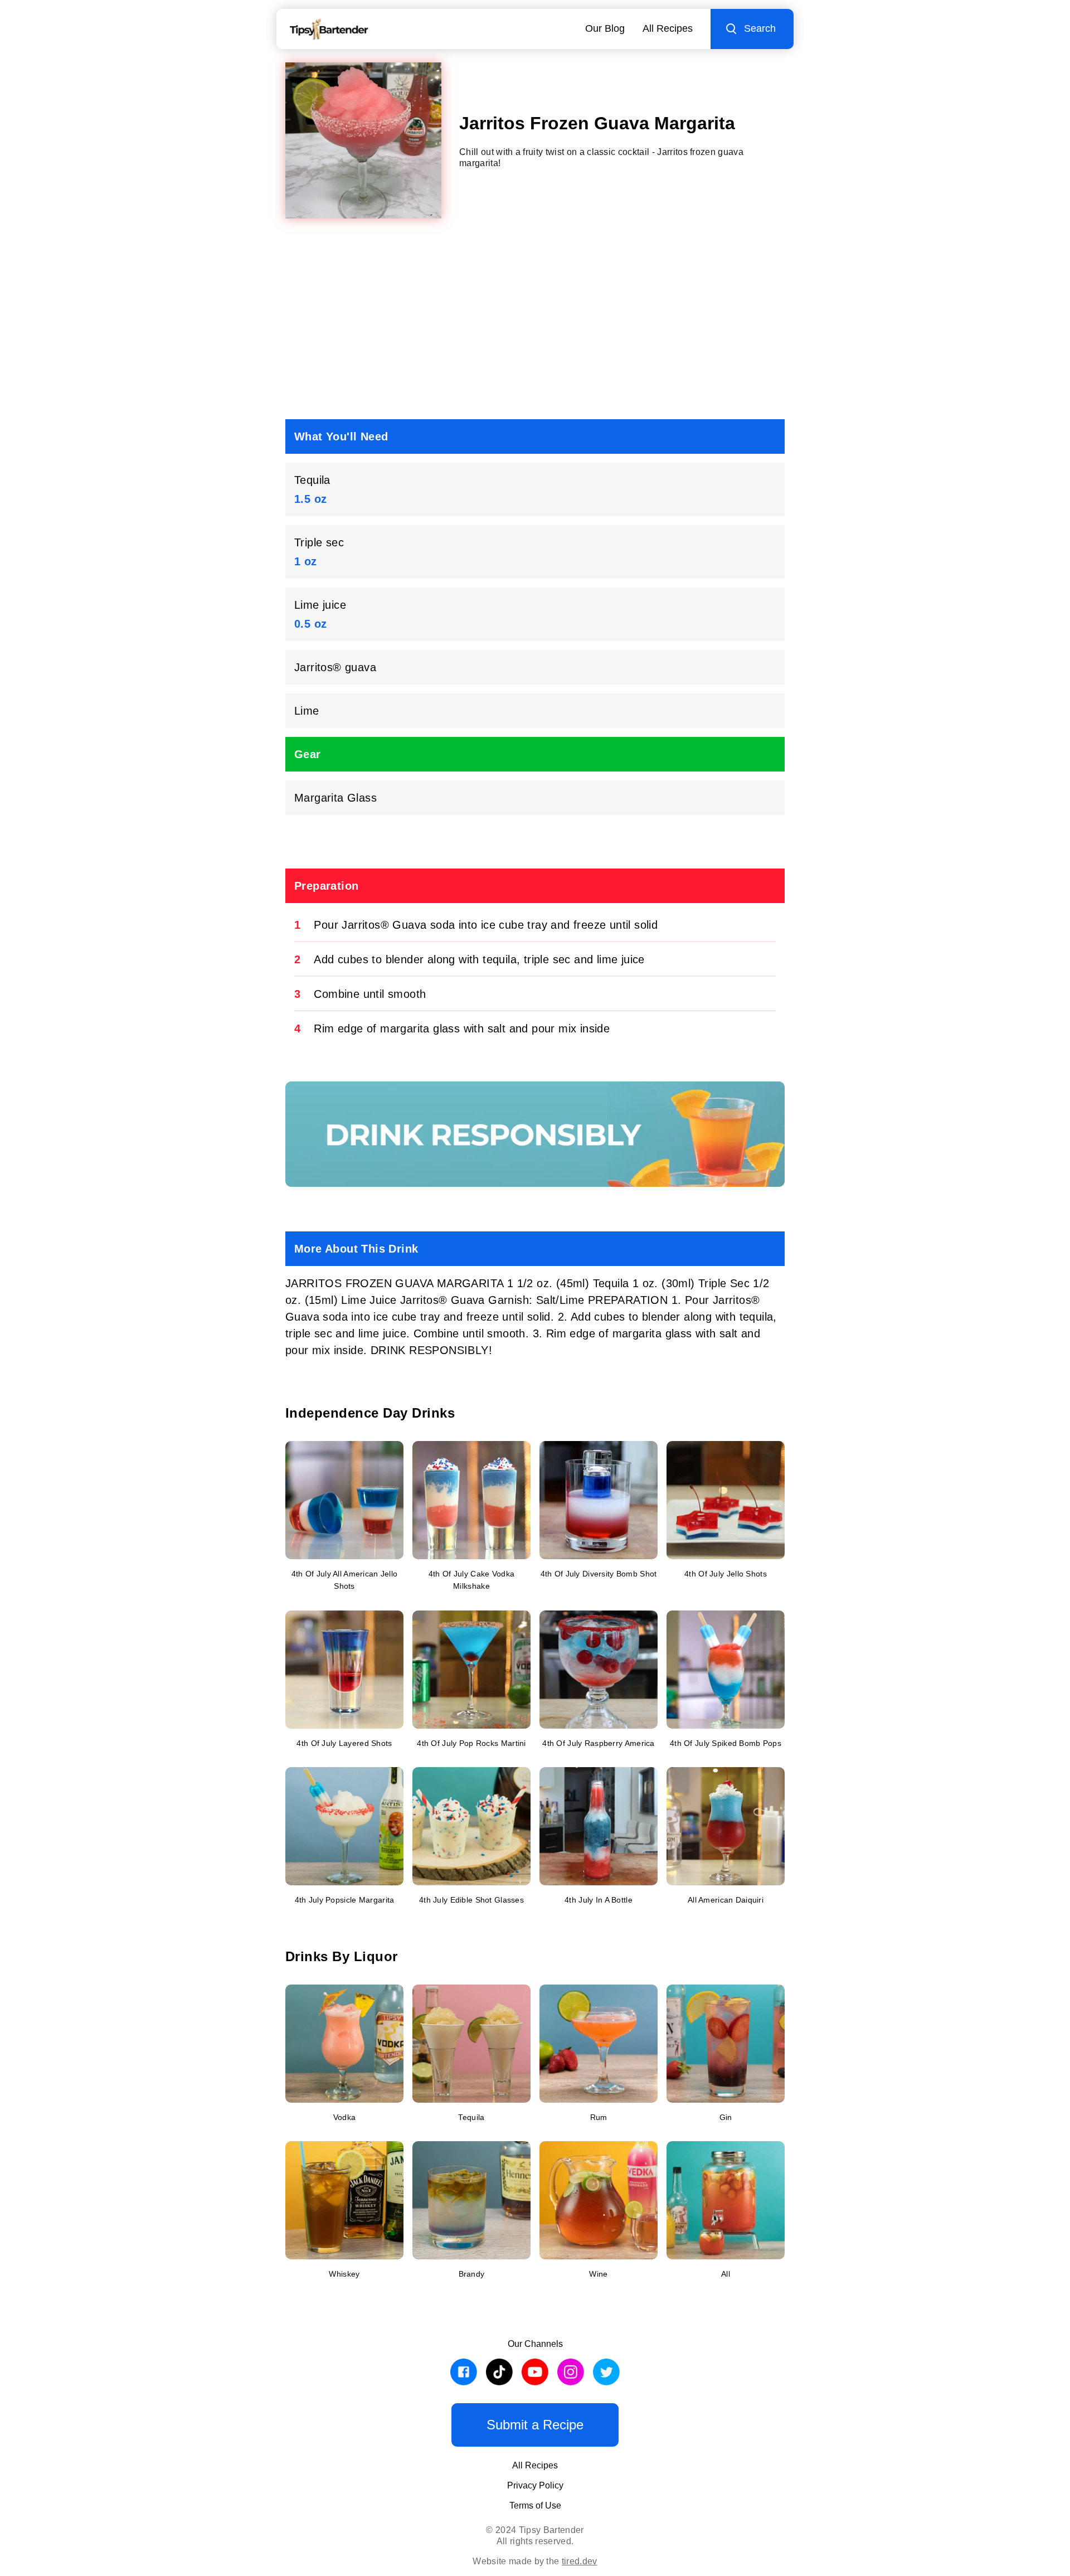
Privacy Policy (535, 2485)
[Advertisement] (535, 323)
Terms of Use (535, 2505)
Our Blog (605, 28)
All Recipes (668, 28)
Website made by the (535, 2561)
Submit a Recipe (535, 2425)
